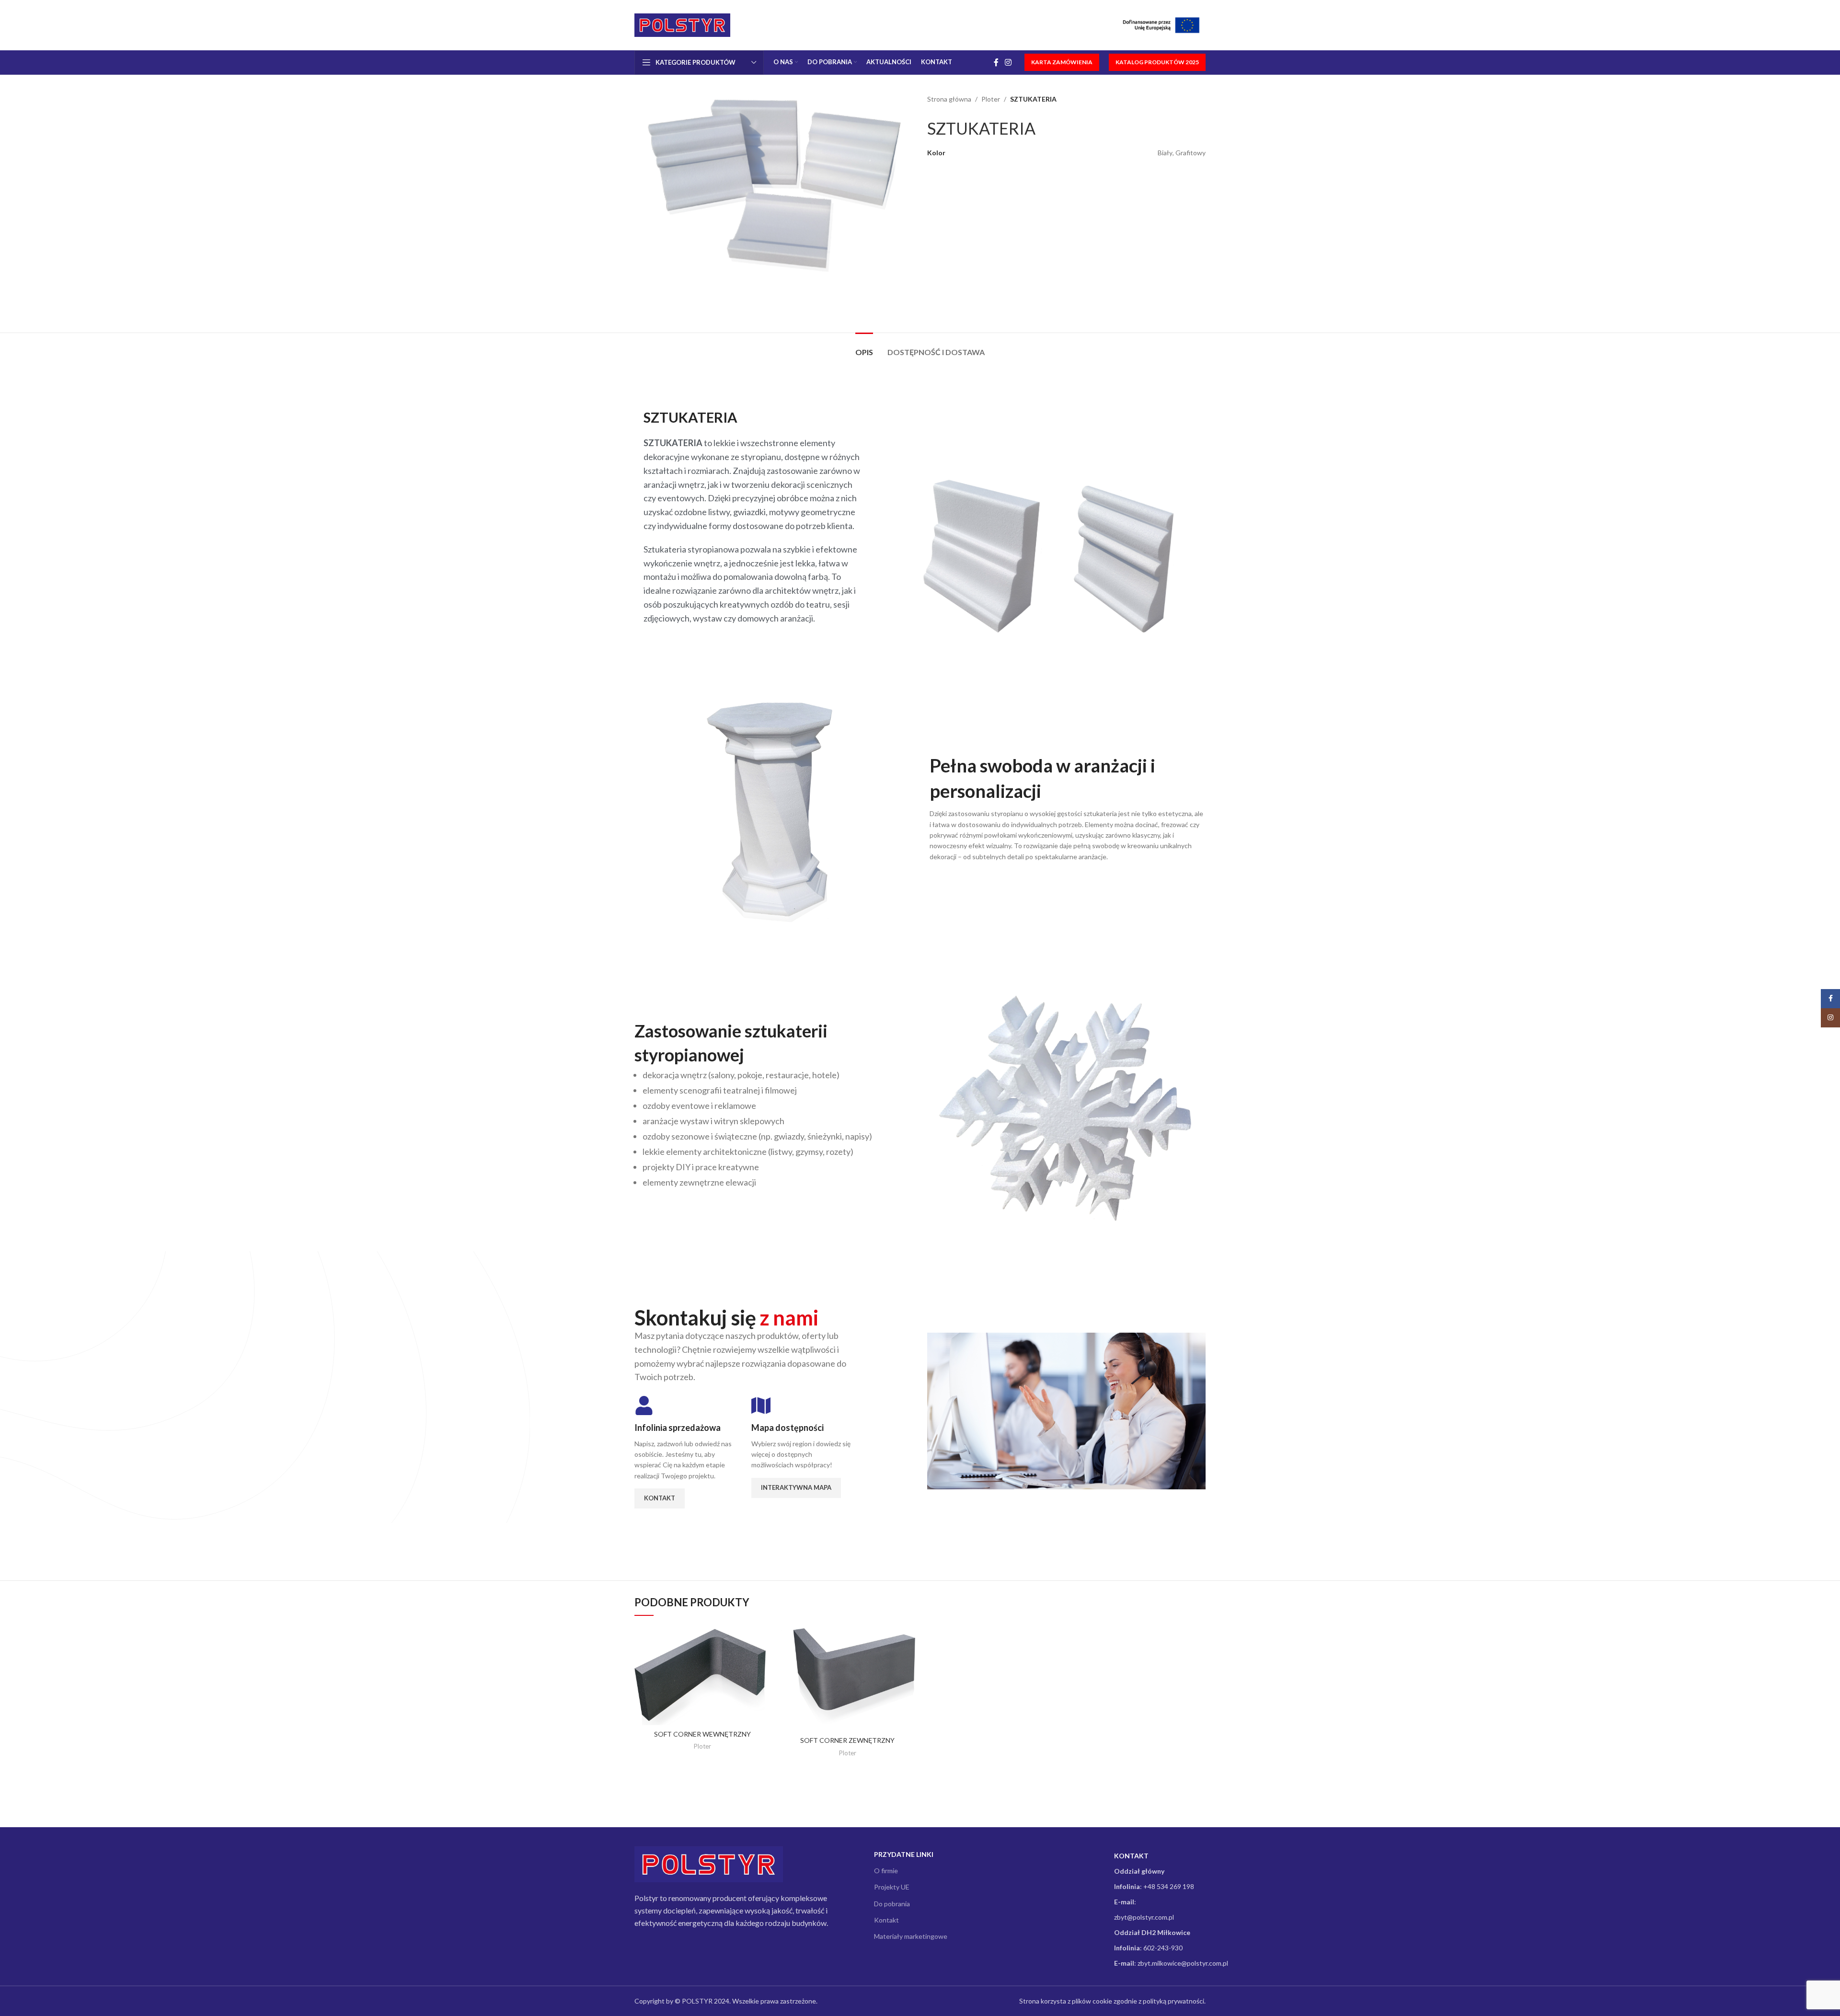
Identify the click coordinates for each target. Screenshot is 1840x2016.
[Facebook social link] (996, 62)
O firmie (886, 1871)
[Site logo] (682, 24)
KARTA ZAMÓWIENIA (1062, 62)
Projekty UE (892, 1887)
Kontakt (886, 1920)
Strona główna (949, 99)
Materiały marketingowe (911, 1936)
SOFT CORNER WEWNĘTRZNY (702, 1734)
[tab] (864, 347)
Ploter (991, 99)
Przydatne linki (904, 1854)
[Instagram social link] (1008, 62)
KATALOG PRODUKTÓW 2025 (1157, 62)
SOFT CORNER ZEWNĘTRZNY (847, 1740)
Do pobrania (892, 1904)
